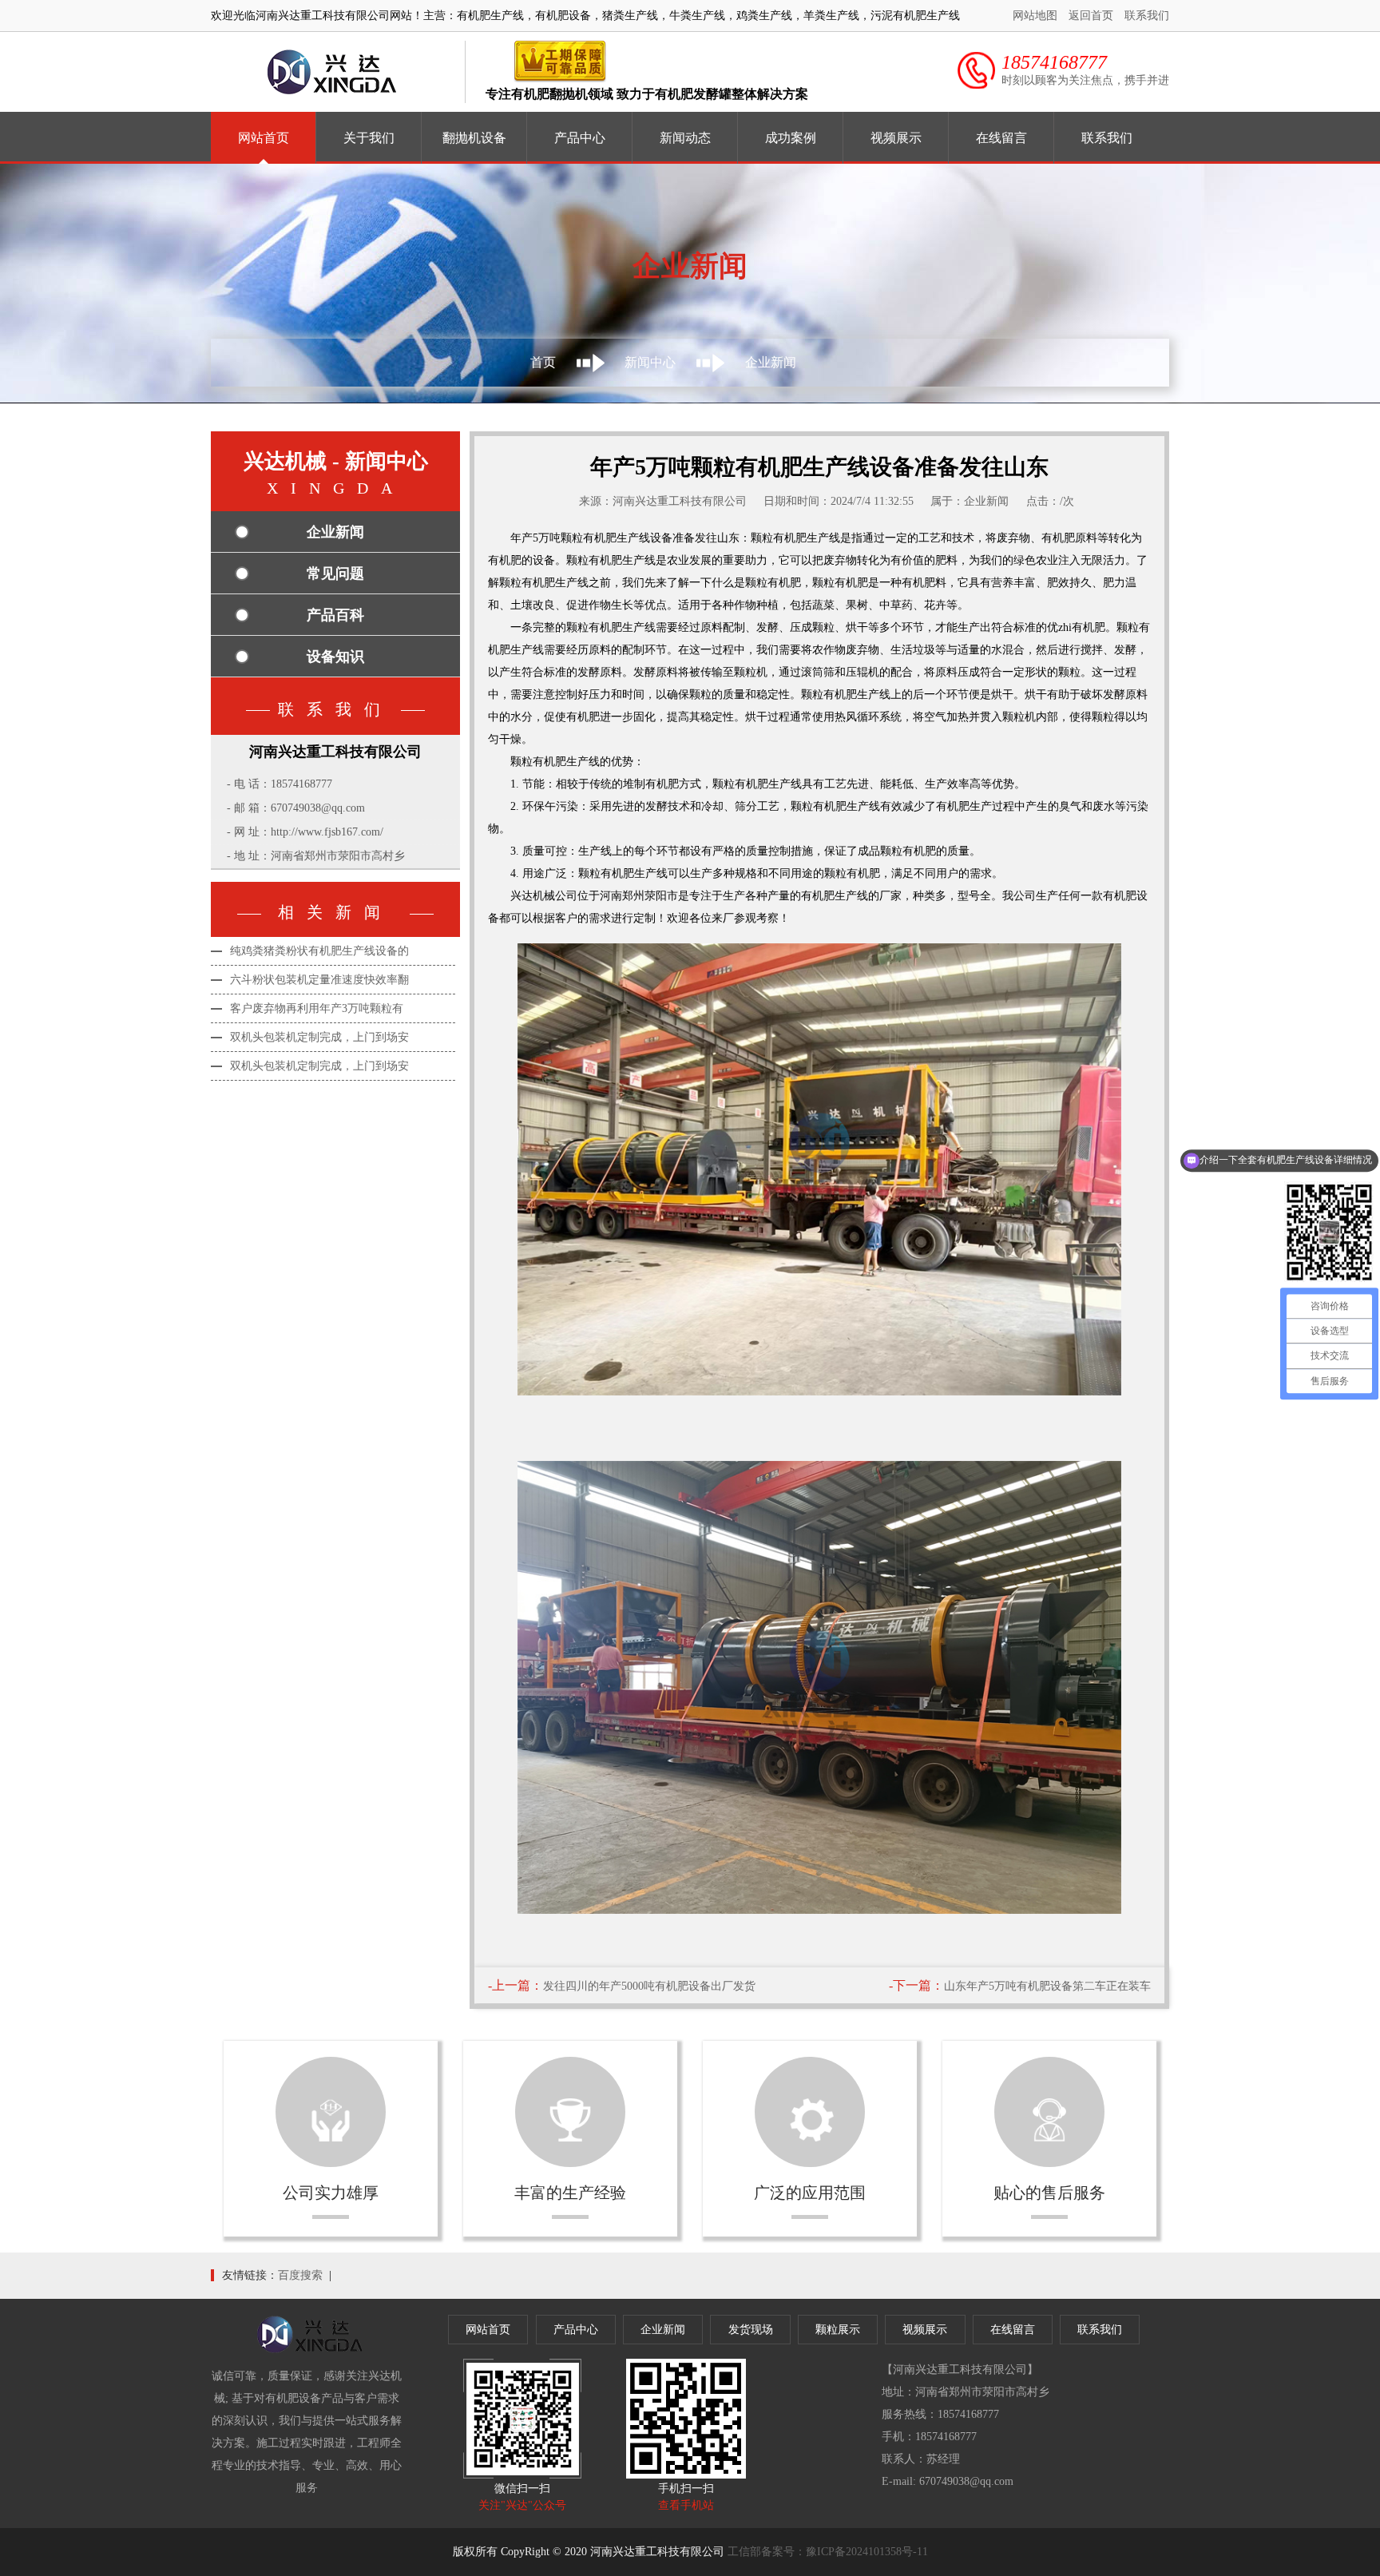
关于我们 (369, 138)
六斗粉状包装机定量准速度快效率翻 (319, 980)
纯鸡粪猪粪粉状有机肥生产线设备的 (319, 951)
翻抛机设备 (474, 138)
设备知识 (335, 657)
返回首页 (1091, 16)
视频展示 (896, 138)
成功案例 (791, 138)
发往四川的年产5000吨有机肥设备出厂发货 (649, 1986)
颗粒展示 (838, 2330)
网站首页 (264, 138)
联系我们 (1147, 16)
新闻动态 (685, 138)
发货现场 (751, 2330)
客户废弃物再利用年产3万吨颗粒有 (317, 1008)
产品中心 (580, 138)
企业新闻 (335, 532)
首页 (543, 362)
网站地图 (1035, 16)
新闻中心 (650, 362)
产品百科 (335, 615)
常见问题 (335, 574)
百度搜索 (300, 2275)
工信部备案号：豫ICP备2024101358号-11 (828, 2552)
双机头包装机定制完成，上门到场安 (319, 1037)
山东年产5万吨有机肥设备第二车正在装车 (1047, 1986)
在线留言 (1001, 138)
